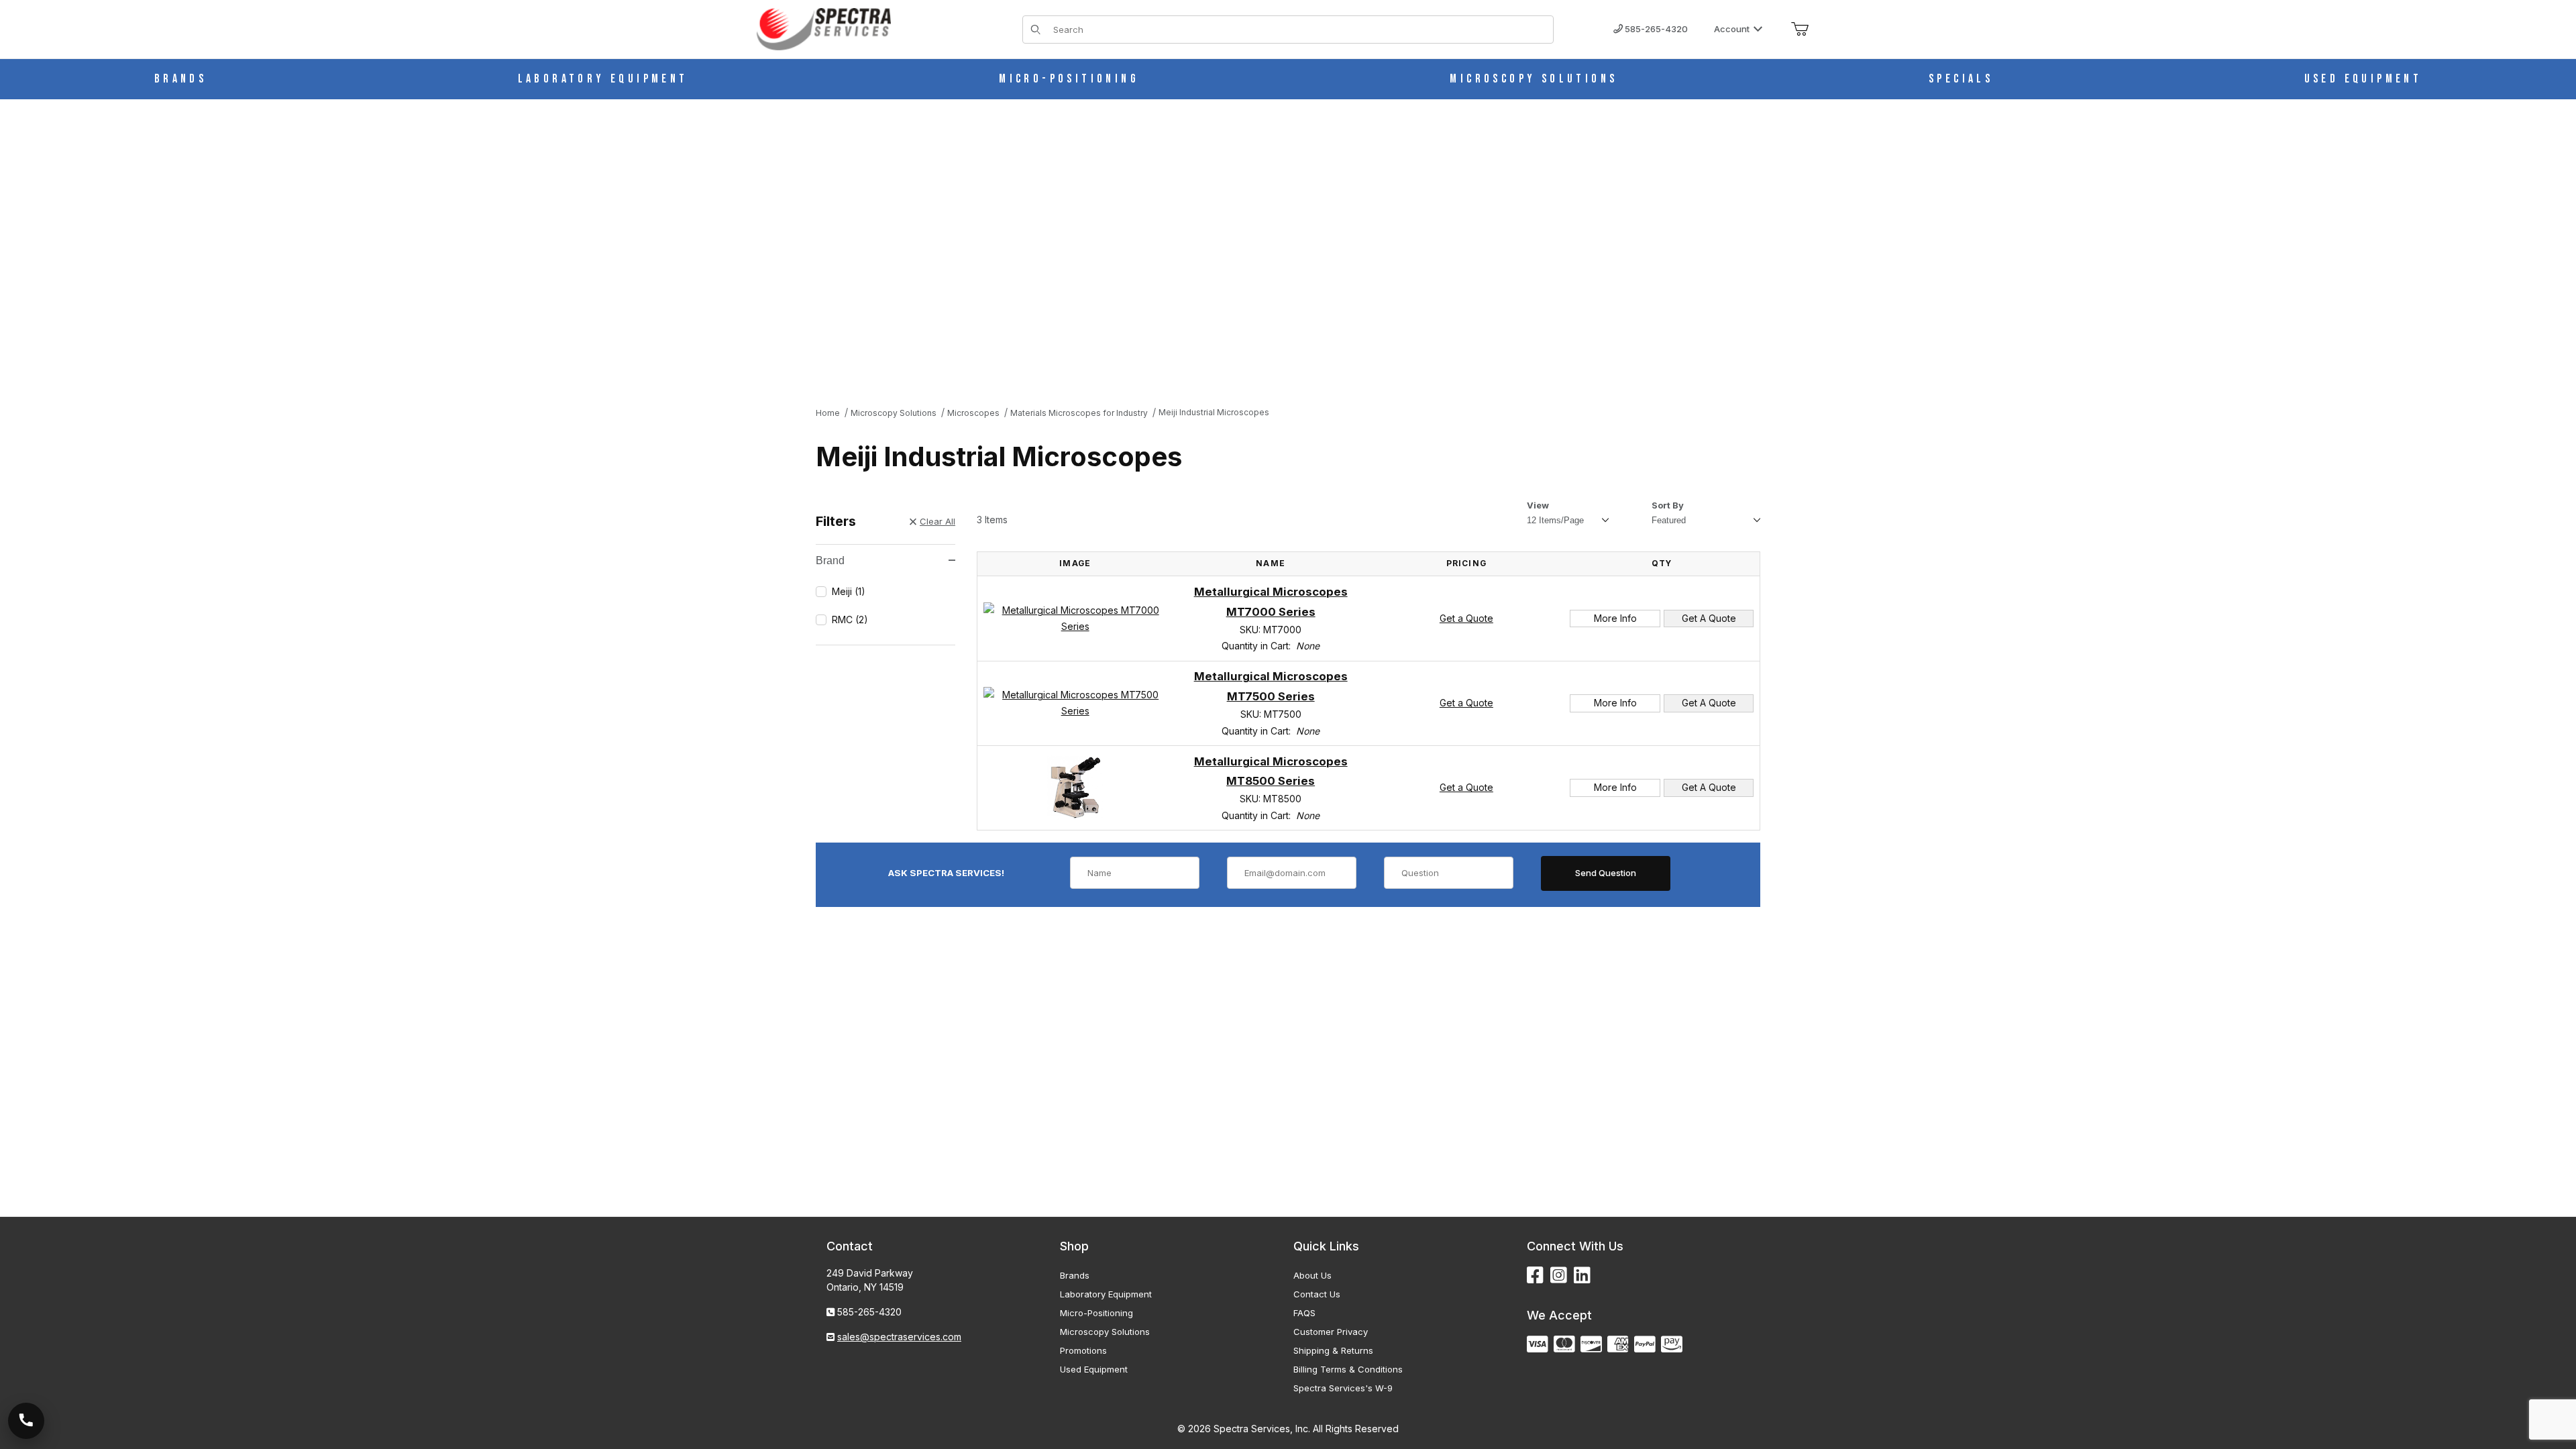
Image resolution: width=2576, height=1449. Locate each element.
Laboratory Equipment (1106, 1294)
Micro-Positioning (1096, 1313)
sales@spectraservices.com (899, 1337)
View (1538, 505)
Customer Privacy (1331, 1332)
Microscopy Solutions (1105, 1332)
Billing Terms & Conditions (1348, 1369)
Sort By (1668, 505)
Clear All (937, 521)
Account (1732, 29)
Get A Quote (1709, 618)
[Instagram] (1559, 1276)
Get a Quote (1466, 618)
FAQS (1304, 1313)
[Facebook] (1535, 1276)
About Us (1312, 1275)
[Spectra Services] (824, 28)
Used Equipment (1094, 1369)
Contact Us (1317, 1294)
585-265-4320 (1655, 29)
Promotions (1083, 1350)
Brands (1075, 1275)
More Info (1615, 618)
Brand (830, 560)
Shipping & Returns (1333, 1350)
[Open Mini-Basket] (1800, 30)
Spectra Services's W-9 (1343, 1388)
